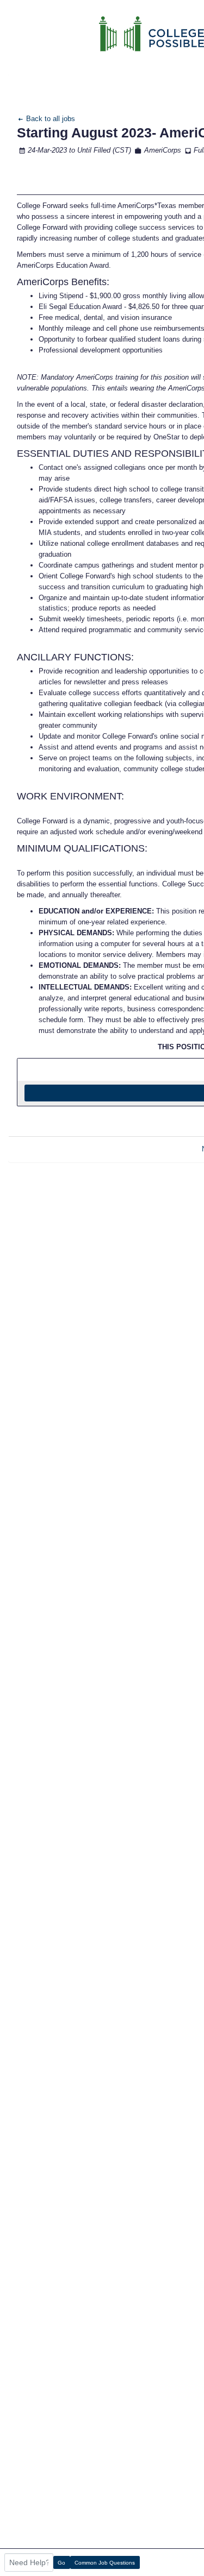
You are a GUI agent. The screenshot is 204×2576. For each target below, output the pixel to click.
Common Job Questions (105, 2563)
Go (61, 2563)
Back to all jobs (50, 119)
